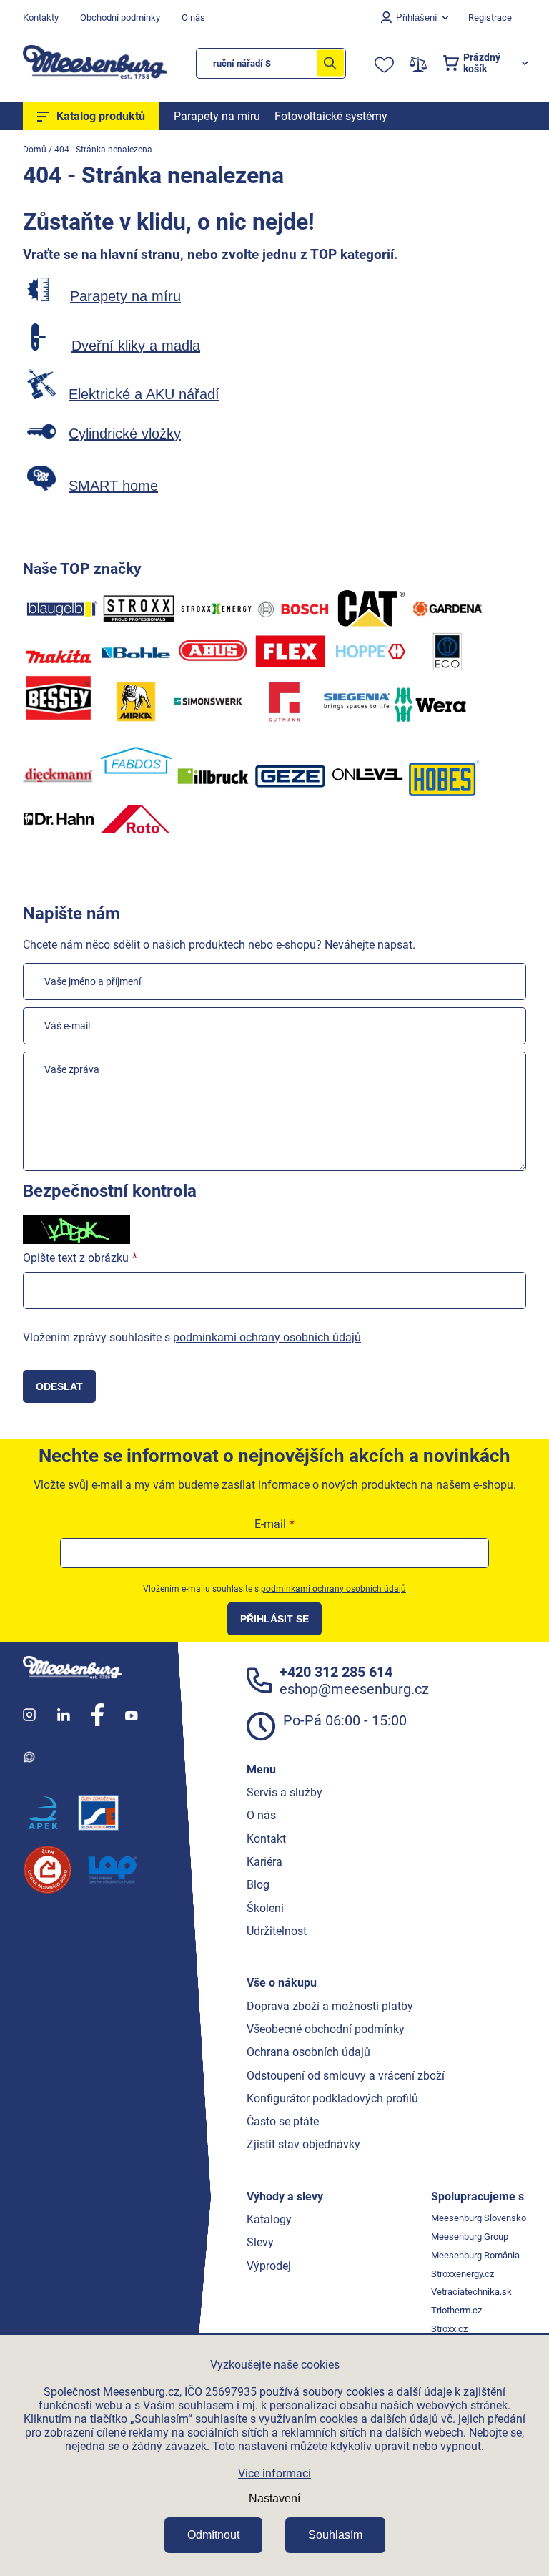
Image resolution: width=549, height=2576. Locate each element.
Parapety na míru (217, 116)
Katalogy (269, 2219)
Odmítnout (213, 2535)
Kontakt (266, 1839)
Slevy (260, 2242)
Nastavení (274, 2498)
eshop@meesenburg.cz (354, 1689)
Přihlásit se (274, 1619)
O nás (193, 18)
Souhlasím (335, 2535)
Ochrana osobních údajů (308, 2052)
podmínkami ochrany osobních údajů (267, 1337)
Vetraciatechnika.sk (471, 2292)
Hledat (330, 63)
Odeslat (59, 1386)
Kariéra (264, 1862)
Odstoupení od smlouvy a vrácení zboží (346, 2076)
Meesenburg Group (470, 2237)
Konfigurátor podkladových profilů (332, 2098)
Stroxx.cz (449, 2329)
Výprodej (269, 2266)
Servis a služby (285, 1792)
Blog (258, 1885)
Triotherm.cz (456, 2310)
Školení (265, 1908)
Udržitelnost (277, 1931)
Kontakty (41, 18)
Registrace (490, 18)
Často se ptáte (283, 2121)
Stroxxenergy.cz (463, 2274)
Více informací (274, 2473)
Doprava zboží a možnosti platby (330, 2006)
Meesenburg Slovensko (479, 2218)
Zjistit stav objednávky (303, 2144)
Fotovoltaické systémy (331, 116)
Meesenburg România (475, 2255)
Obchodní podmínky (120, 18)
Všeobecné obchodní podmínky (326, 2029)
